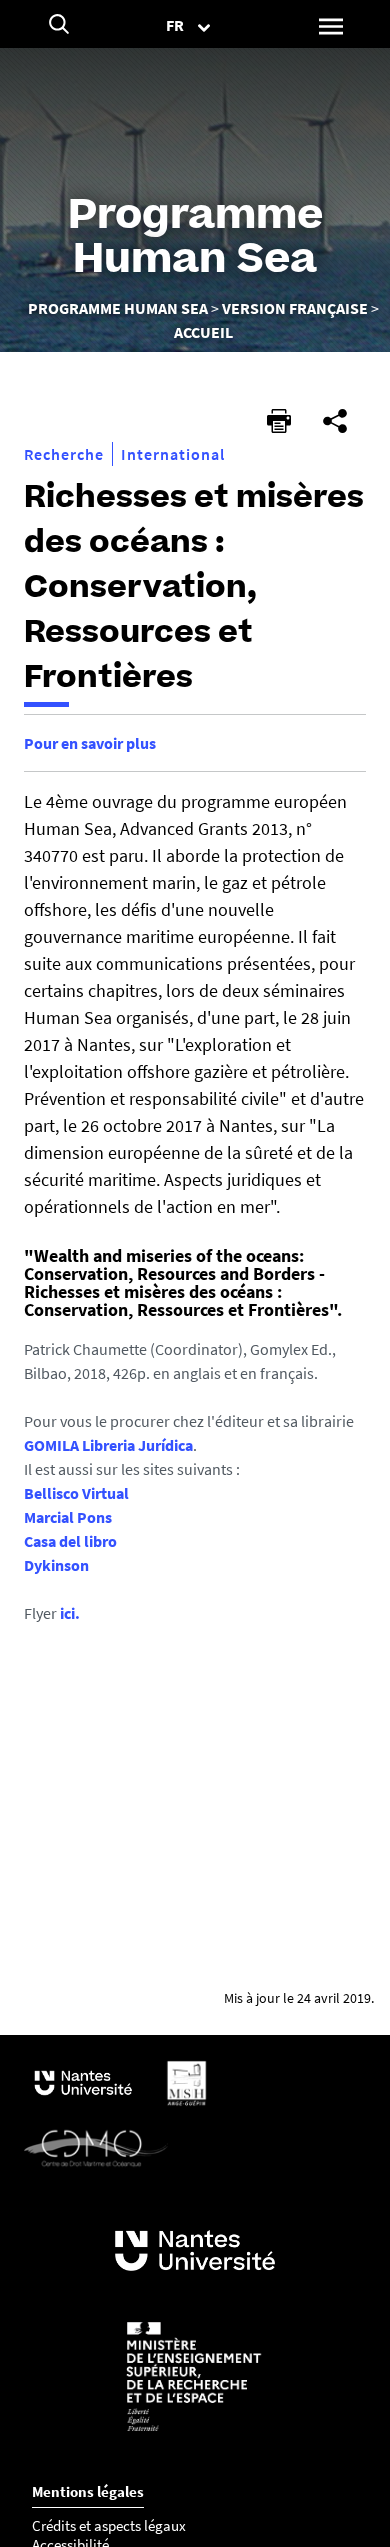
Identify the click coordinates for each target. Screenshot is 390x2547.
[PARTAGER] (335, 421)
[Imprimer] (279, 421)
